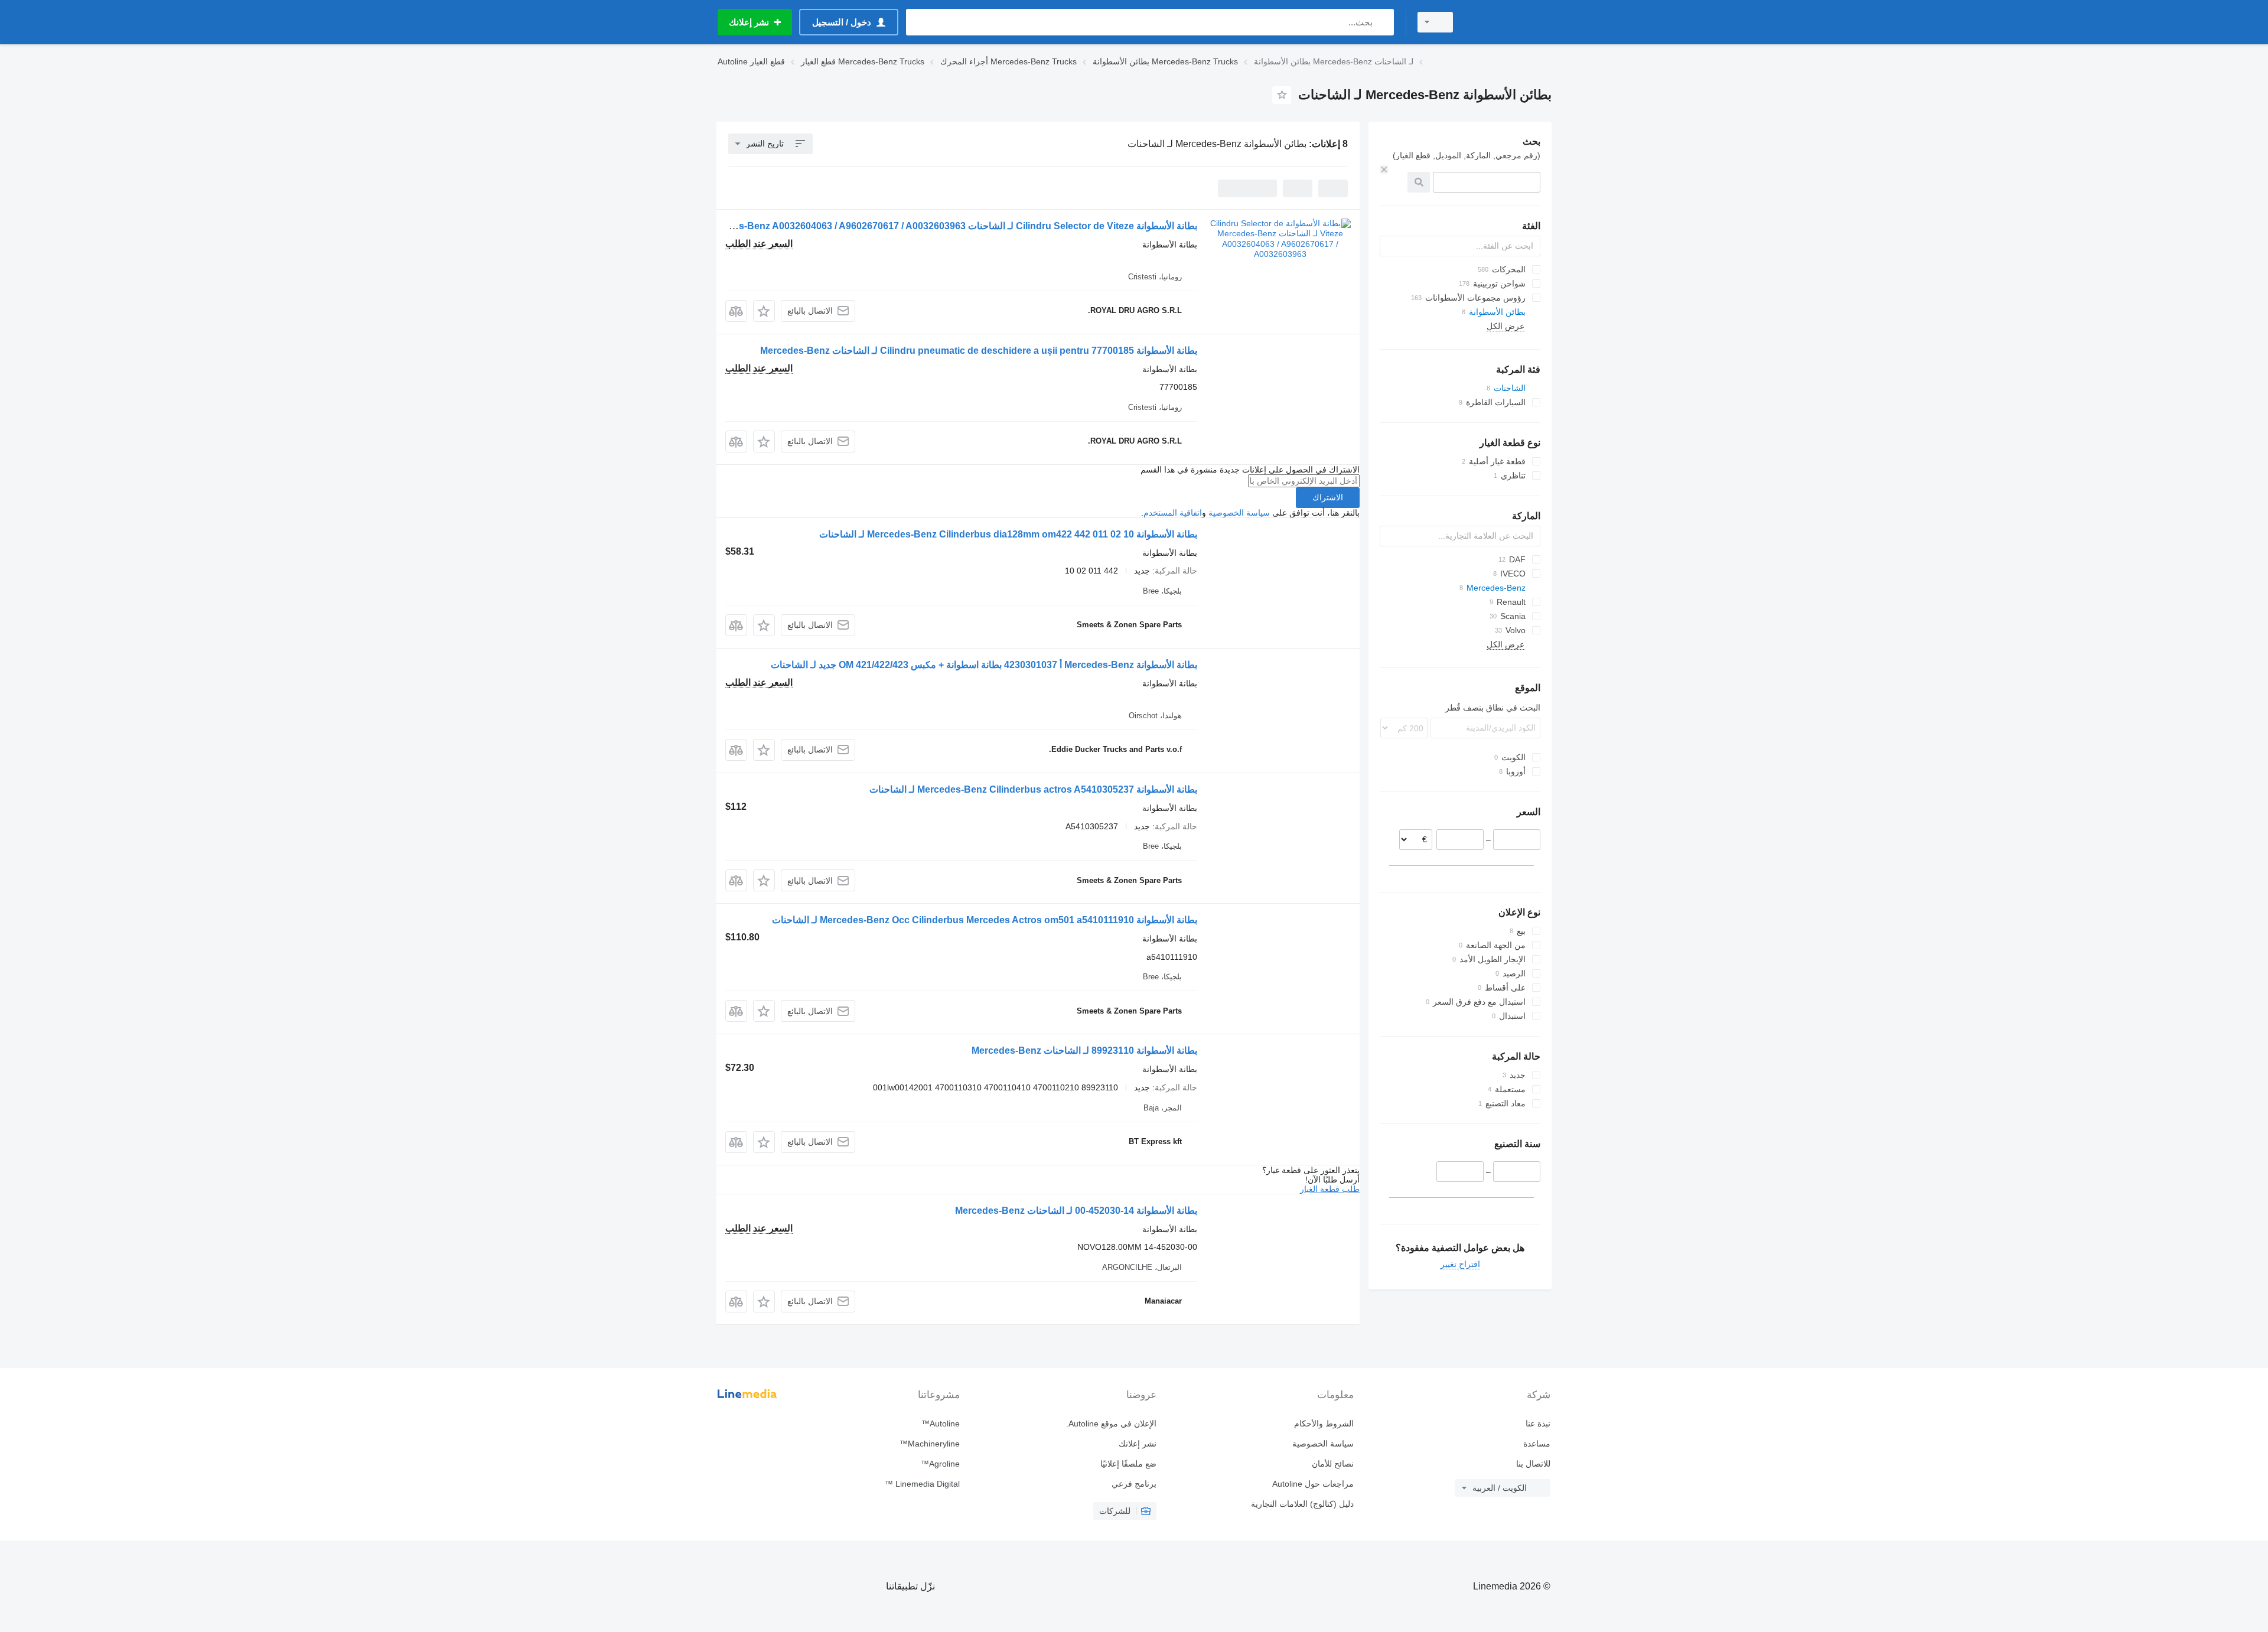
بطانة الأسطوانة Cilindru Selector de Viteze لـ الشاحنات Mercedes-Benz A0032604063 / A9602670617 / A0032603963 (949, 226)
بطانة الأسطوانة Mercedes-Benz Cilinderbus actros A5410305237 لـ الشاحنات (1033, 789)
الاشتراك (1328, 497)
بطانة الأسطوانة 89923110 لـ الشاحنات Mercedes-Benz (1084, 1050)
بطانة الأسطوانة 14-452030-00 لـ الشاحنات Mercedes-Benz (1076, 1211)
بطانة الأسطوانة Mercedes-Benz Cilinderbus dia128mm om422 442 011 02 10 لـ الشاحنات (1008, 534)
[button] (764, 311)
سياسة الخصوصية (1239, 513)
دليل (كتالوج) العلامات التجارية (1302, 1504)
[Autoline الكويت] (1509, 22)
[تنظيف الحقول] (1384, 170)
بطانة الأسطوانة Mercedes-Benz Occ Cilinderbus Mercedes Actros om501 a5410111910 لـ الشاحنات (985, 920)
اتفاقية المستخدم (1173, 513)
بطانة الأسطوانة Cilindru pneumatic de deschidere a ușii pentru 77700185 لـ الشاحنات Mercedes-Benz (979, 351)
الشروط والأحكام (1324, 1423)
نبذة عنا (1538, 1423)
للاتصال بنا (1533, 1464)
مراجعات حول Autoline (1313, 1484)
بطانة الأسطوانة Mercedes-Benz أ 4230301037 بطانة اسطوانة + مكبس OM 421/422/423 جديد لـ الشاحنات (984, 665)
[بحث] (1382, 22)
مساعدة (1537, 1444)
